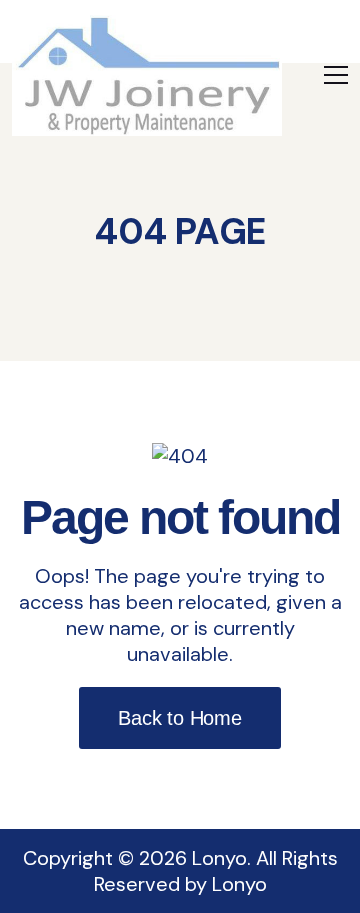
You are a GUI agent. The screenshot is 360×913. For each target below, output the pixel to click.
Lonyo (239, 884)
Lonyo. (221, 858)
